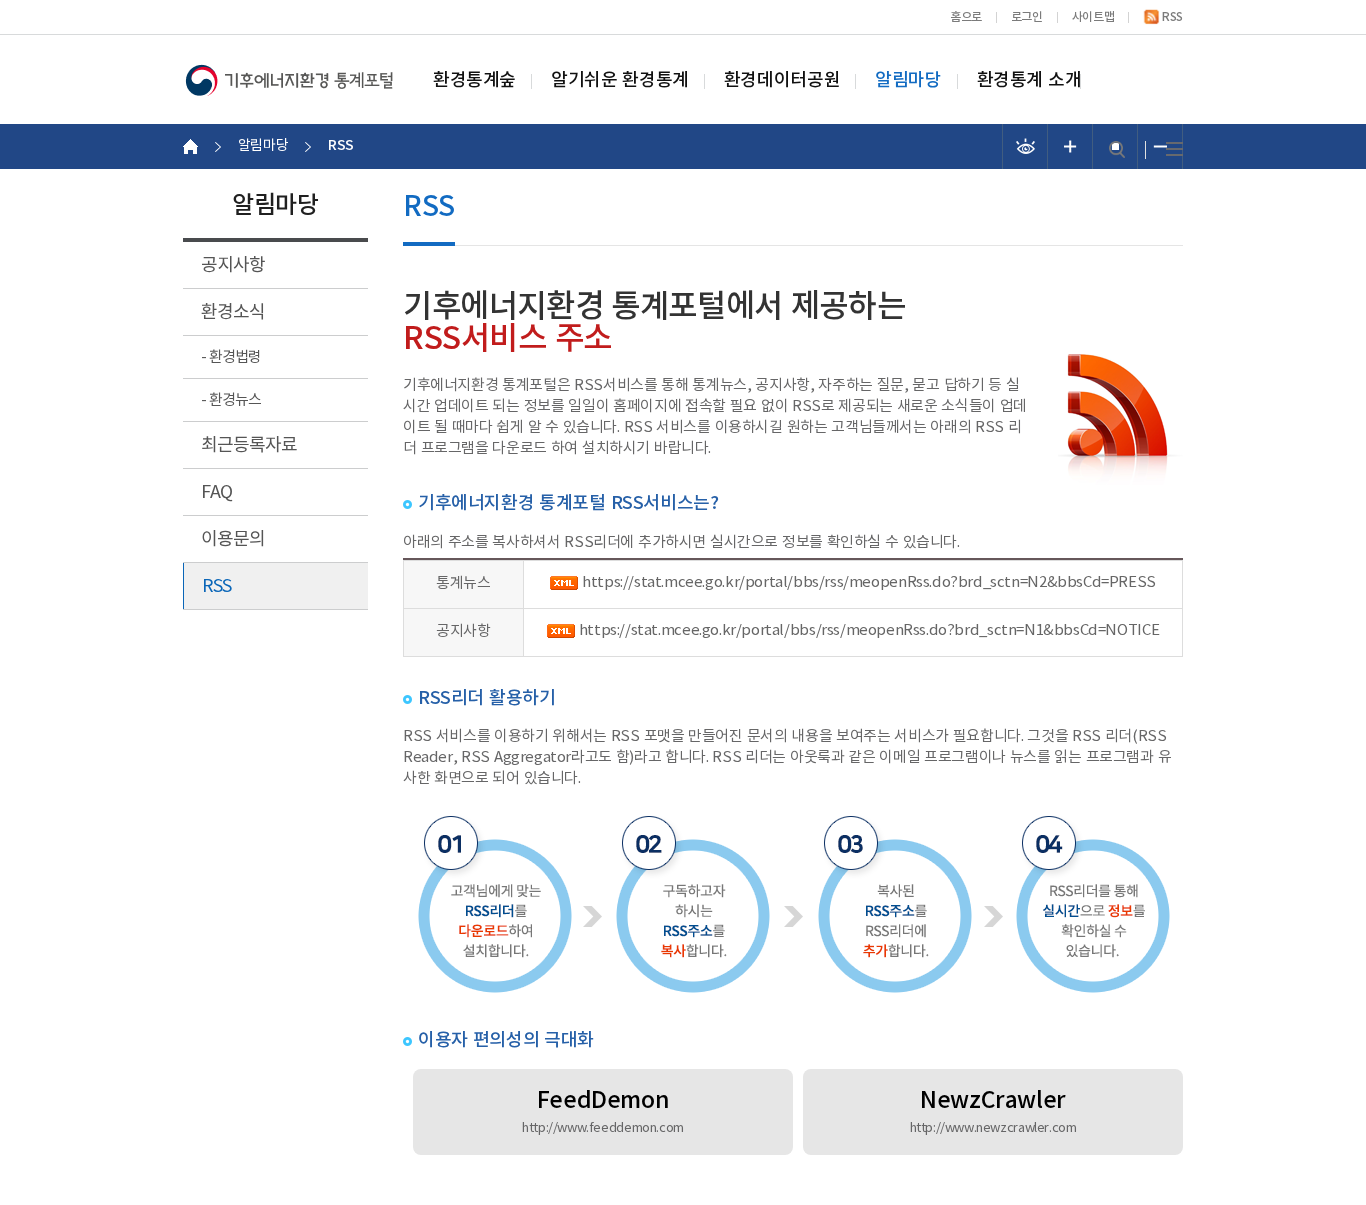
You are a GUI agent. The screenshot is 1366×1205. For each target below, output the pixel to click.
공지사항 (233, 265)
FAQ (216, 492)
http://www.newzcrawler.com (993, 1128)
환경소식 (233, 312)
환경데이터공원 (782, 81)
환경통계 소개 (1029, 81)
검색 (1117, 149)
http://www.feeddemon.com (603, 1128)
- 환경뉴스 (231, 400)
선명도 (1025, 146)
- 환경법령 (231, 357)
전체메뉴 (1174, 149)
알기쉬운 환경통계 (620, 81)
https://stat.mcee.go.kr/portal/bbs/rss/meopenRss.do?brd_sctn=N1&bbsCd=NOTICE (869, 630)
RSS (1172, 17)
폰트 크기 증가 (1070, 146)
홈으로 (966, 17)
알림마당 (908, 81)
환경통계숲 (474, 81)
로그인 (1027, 17)
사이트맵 (1093, 17)
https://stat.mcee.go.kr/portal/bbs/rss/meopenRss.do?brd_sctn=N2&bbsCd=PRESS (869, 582)
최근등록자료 (249, 445)
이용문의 (233, 539)
